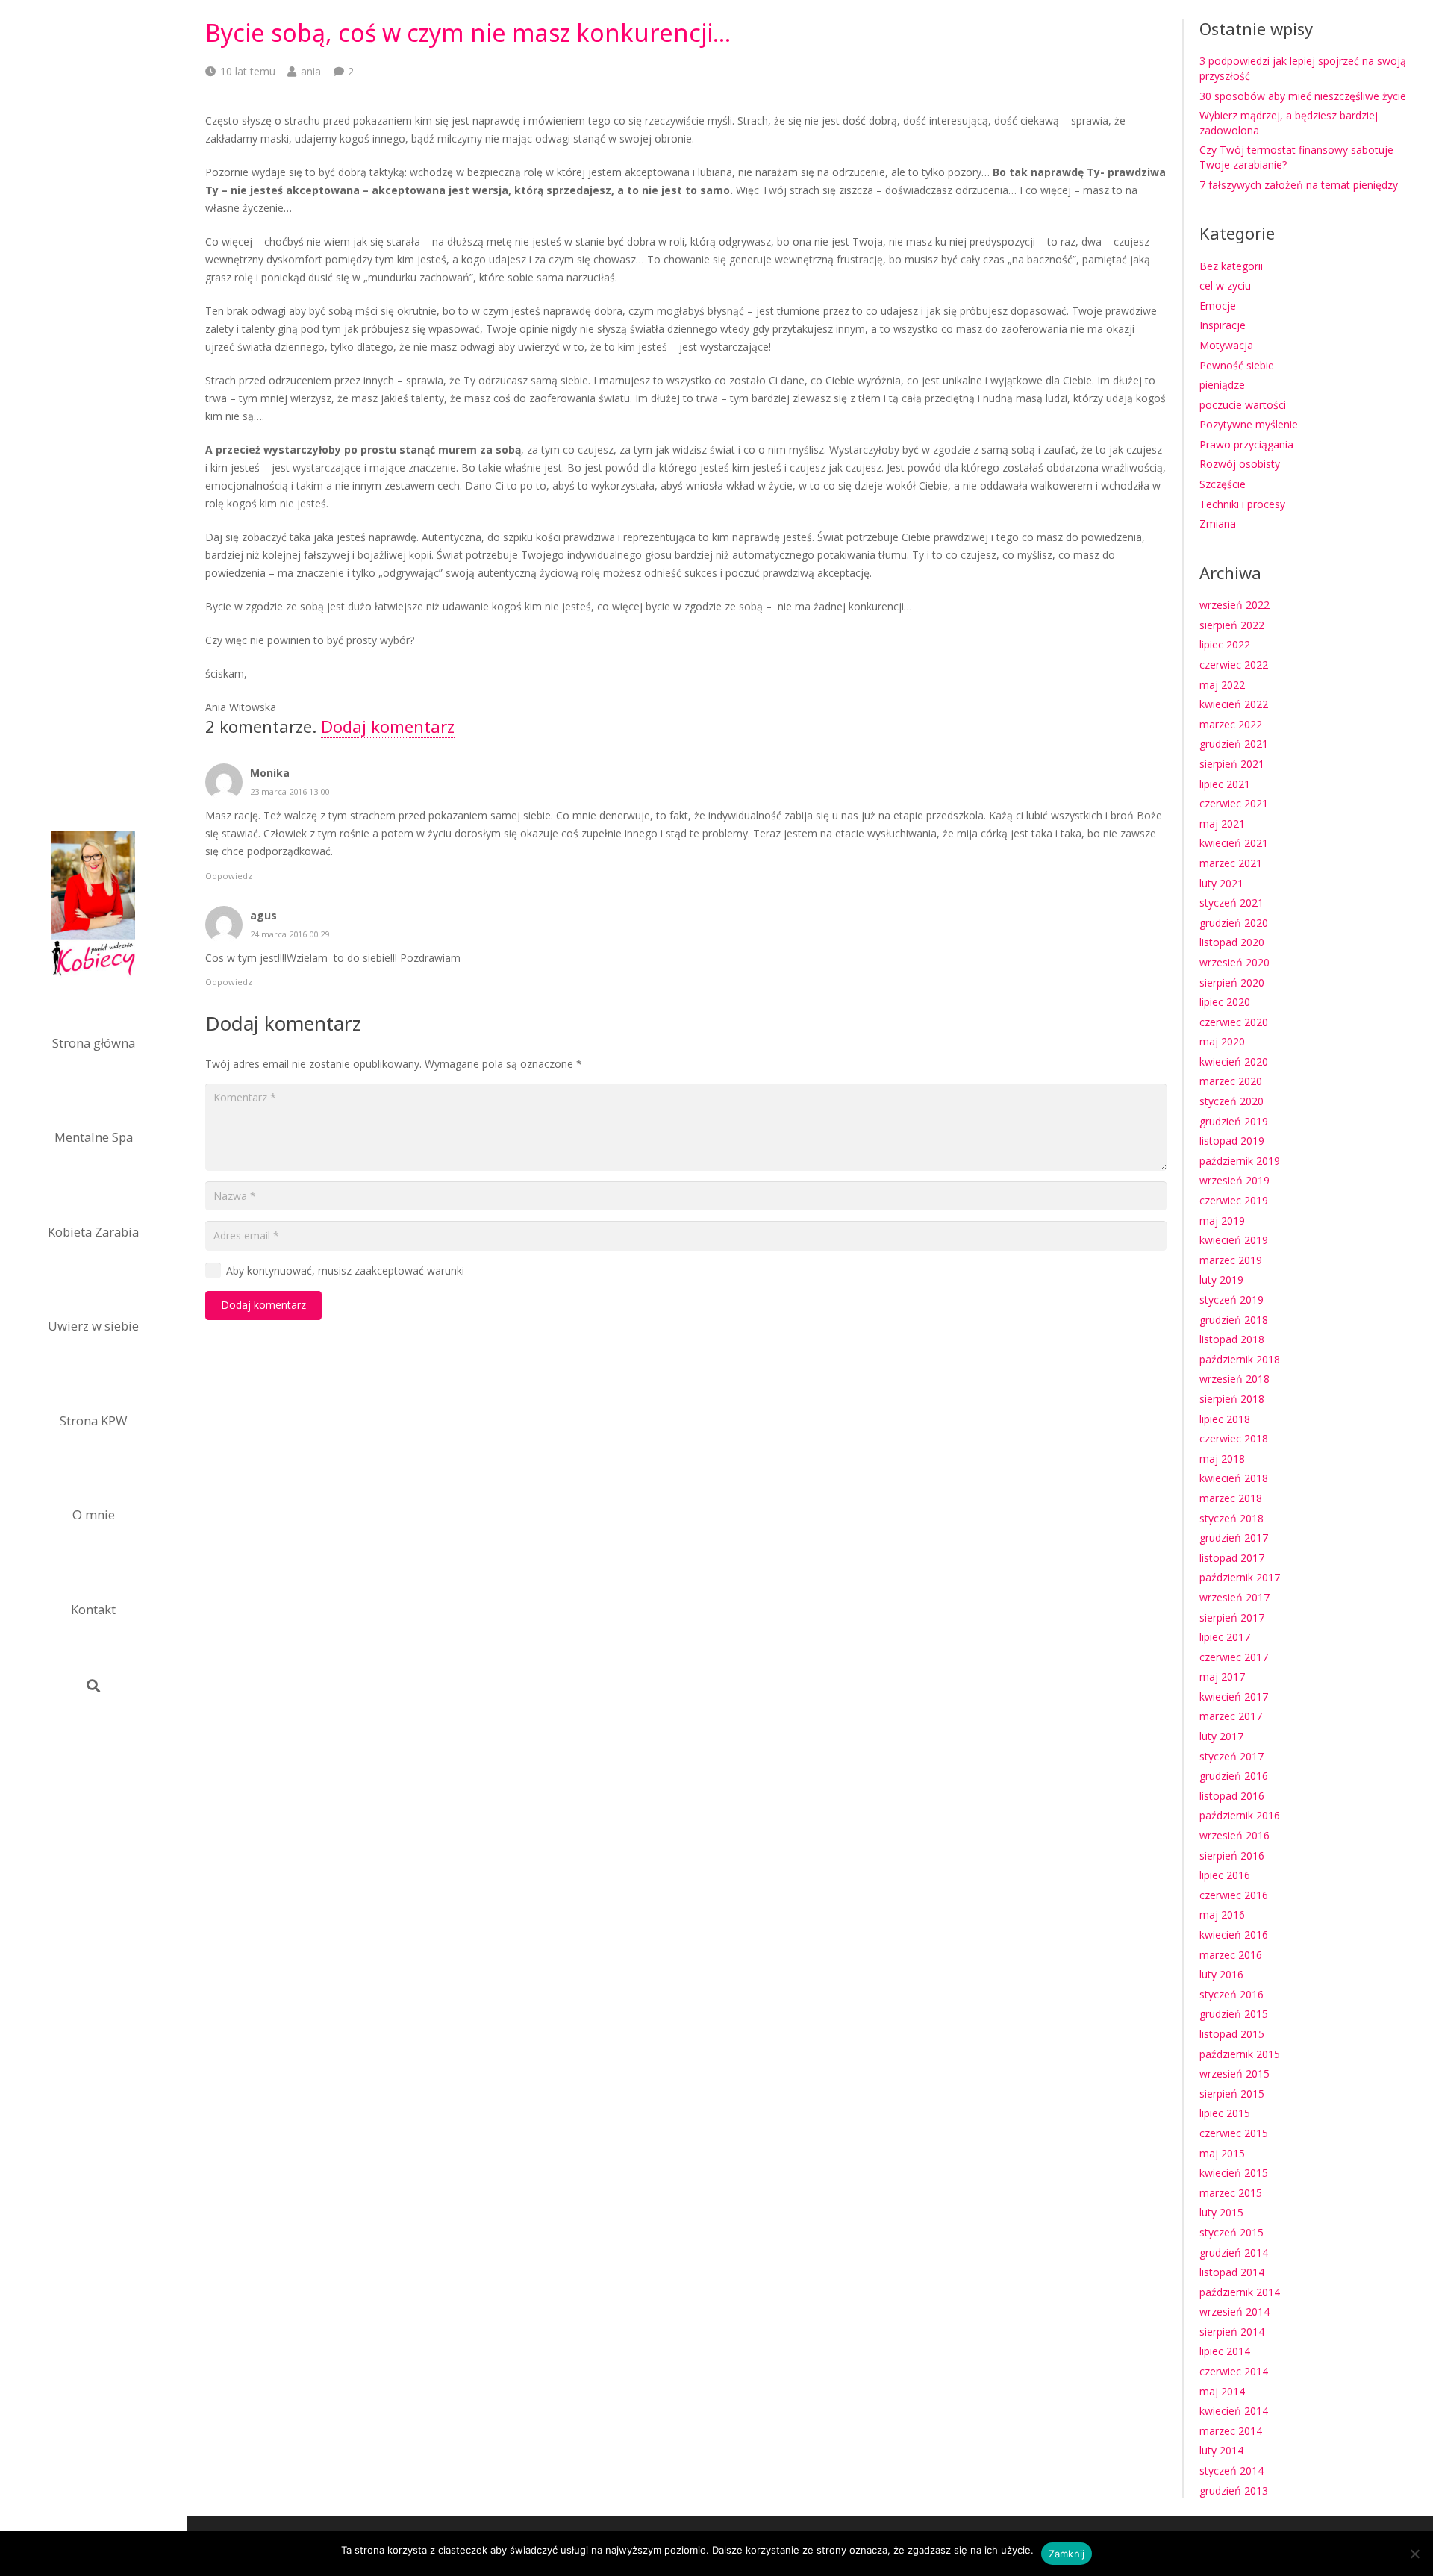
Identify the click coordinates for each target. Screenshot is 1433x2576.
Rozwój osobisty (1240, 464)
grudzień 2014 (1234, 2253)
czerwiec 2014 (1234, 2371)
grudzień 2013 (1234, 2491)
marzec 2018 (1231, 1498)
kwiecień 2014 (1234, 2411)
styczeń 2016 (1231, 1994)
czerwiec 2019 (1234, 1200)
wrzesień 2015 (1234, 2073)
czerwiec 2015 (1234, 2133)
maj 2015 (1222, 2153)
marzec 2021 (1231, 863)
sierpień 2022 (1232, 625)
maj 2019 (1222, 1220)
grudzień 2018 (1234, 1320)
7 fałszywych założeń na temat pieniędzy (1299, 185)
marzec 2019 (1231, 1260)
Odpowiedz (229, 876)
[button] (93, 1686)
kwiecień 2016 (1234, 1935)
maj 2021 (1222, 823)
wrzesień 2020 (1234, 962)
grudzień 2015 (1234, 2014)
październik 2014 (1240, 2292)
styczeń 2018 (1231, 1518)
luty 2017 (1221, 1736)
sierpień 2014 (1232, 2332)
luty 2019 (1221, 1279)
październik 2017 (1240, 1577)
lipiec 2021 (1225, 784)
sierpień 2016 (1232, 1856)
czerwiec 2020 (1234, 1022)
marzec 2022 (1231, 724)
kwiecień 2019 (1234, 1240)
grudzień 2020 (1234, 923)
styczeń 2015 (1231, 2232)
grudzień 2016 (1234, 1776)
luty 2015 (1221, 2212)
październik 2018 (1240, 1359)
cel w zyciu (1225, 285)
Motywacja (1226, 345)
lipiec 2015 (1225, 2113)
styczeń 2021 (1231, 903)
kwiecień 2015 (1234, 2173)
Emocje (1218, 306)
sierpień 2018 (1232, 1399)
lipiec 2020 (1225, 1002)
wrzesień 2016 (1234, 1835)
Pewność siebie (1237, 365)
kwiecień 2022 (1234, 704)
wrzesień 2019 (1234, 1180)
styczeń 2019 (1231, 1300)
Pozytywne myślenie (1249, 424)
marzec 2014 (1231, 2431)
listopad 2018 (1232, 1339)
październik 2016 (1240, 1815)
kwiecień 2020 (1234, 1062)
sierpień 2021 (1232, 764)
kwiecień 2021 (1234, 843)
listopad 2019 (1232, 1141)
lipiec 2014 (1225, 2351)
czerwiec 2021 (1234, 803)
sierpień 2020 (1232, 982)
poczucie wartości (1243, 405)
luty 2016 (1221, 1974)
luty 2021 (1221, 883)
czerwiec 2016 (1234, 1895)
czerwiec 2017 (1234, 1657)
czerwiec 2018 (1234, 1438)
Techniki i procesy (1242, 504)
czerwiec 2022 (1234, 665)
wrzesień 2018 (1234, 1379)
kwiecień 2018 (1234, 1478)
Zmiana (1218, 523)
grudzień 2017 (1234, 1538)
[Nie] (1414, 2554)
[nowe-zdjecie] (93, 906)
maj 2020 (1222, 1041)
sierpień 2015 (1232, 2094)
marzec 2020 (1231, 1081)
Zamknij (1067, 2554)
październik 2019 (1240, 1161)
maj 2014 (1222, 2391)
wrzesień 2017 (1234, 1597)
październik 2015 (1240, 2054)
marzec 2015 (1231, 2193)
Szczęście (1223, 484)
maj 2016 (1222, 1914)
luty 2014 (1221, 2450)
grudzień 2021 (1234, 744)
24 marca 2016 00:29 (290, 934)
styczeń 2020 (1231, 1101)
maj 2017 (1222, 1676)
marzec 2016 (1231, 1955)
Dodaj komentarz (388, 726)
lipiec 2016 (1225, 1875)
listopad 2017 (1232, 1558)
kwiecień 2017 (1234, 1697)
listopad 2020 (1232, 942)
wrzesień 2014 (1234, 2311)
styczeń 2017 (1231, 1756)
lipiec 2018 (1225, 1419)
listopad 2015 (1232, 2034)
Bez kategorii (1231, 266)
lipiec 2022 (1225, 644)
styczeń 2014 (1231, 2470)
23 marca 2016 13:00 (290, 791)
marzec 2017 (1231, 1716)
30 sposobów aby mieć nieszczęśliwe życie (1303, 96)
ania (311, 71)
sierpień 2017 (1232, 1617)
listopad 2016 (1232, 1796)
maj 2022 (1222, 685)
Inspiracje (1223, 325)
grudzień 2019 (1234, 1121)
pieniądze (1222, 385)
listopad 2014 (1232, 2272)
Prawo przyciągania (1246, 444)
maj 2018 (1222, 1459)
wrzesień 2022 (1234, 605)
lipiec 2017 (1225, 1637)
